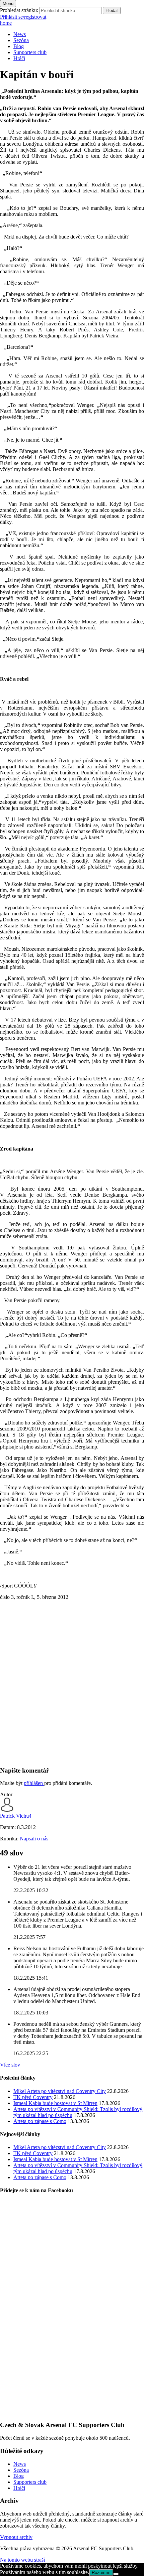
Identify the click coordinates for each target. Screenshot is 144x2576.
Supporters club (30, 52)
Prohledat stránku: (19, 10)
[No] (116, 2574)
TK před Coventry (33, 2097)
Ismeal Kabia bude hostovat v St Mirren (55, 2103)
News (20, 34)
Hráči (19, 58)
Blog (19, 46)
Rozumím (101, 2572)
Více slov (10, 2065)
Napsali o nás (34, 1839)
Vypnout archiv (16, 2537)
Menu (8, 4)
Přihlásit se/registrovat (23, 17)
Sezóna (21, 40)
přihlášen (34, 1783)
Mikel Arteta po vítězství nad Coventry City (60, 2091)
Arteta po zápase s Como (40, 2121)
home (6, 23)
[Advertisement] (72, 1689)
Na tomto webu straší (22, 2560)
